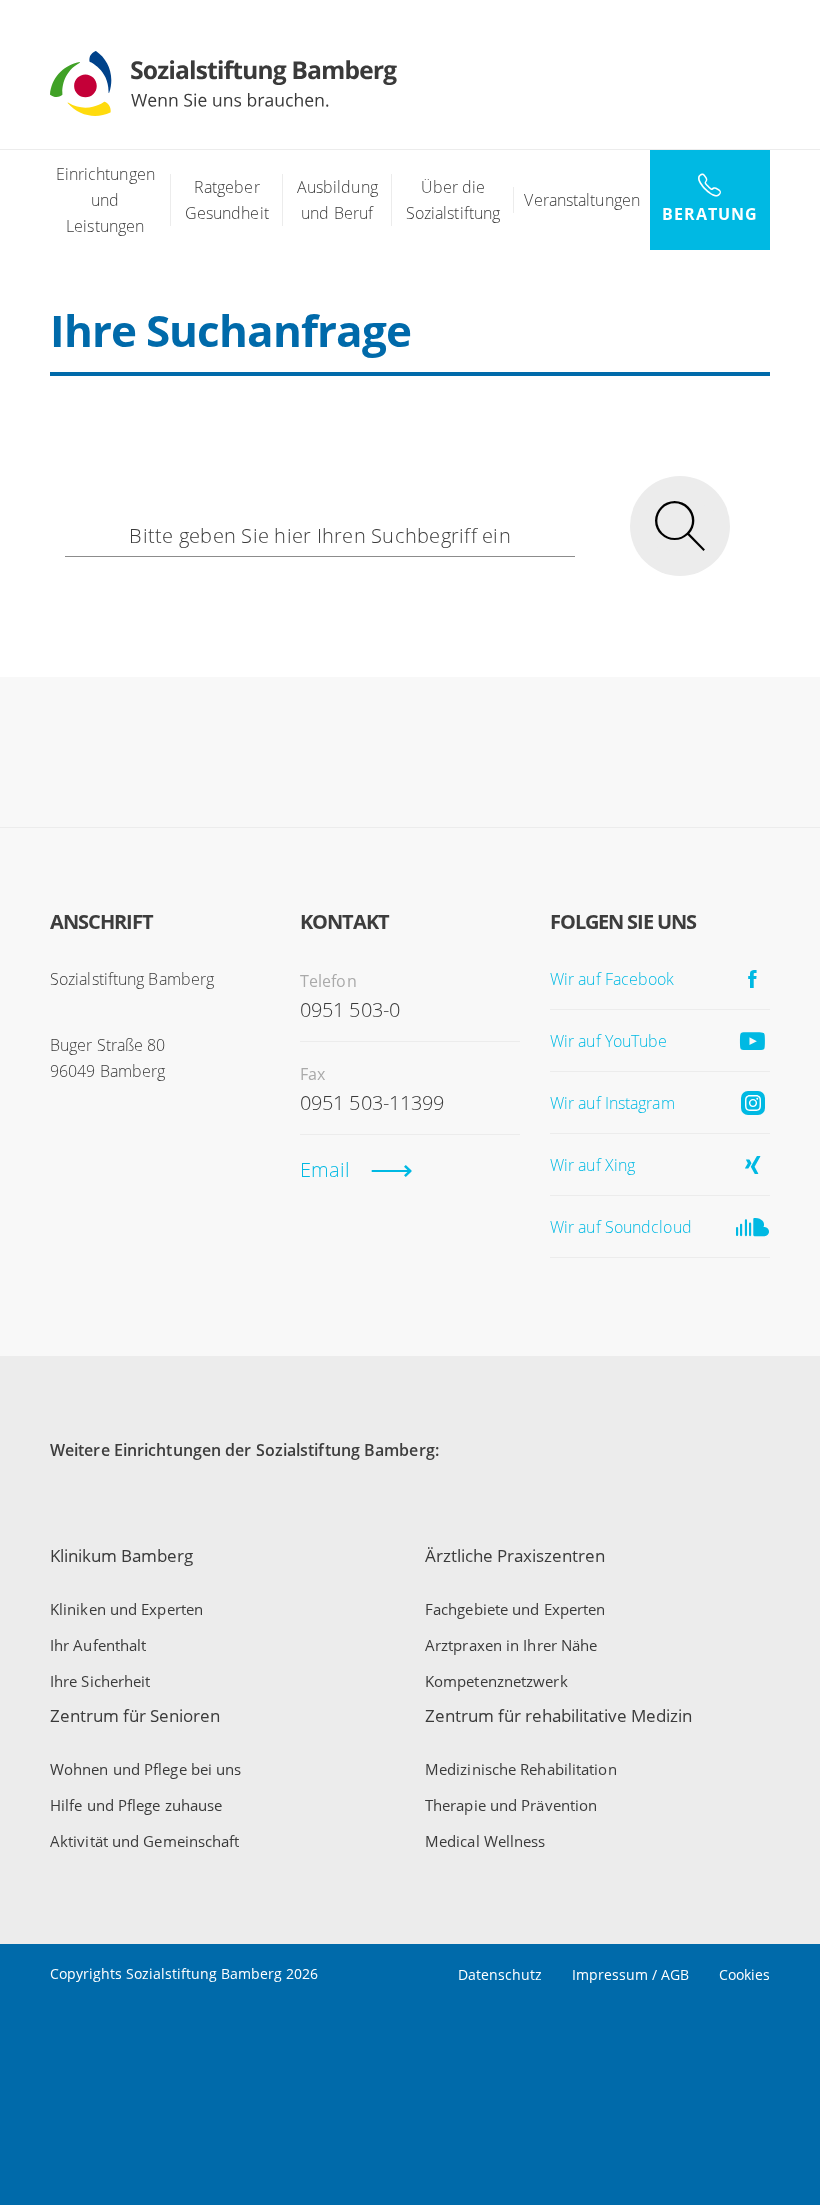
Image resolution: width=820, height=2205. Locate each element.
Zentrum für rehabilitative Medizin (558, 1715)
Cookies (744, 1974)
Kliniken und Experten (126, 1609)
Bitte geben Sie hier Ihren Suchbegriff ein (320, 536)
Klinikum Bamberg (121, 1555)
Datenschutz (500, 1974)
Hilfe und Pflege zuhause (136, 1805)
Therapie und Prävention (511, 1805)
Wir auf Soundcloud (621, 1227)
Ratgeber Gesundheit (227, 200)
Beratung (710, 214)
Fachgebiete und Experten (515, 1609)
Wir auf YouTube (609, 1041)
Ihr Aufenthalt (98, 1645)
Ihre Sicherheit (100, 1681)
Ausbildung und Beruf (337, 200)
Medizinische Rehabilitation (521, 1769)
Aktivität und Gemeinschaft (145, 1841)
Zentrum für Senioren (135, 1715)
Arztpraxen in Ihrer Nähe (511, 1645)
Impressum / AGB (630, 1974)
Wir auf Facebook (612, 979)
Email (325, 1169)
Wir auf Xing (592, 1165)
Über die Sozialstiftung (453, 200)
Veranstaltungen (582, 200)
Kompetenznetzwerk (496, 1681)
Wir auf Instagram (612, 1103)
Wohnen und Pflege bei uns (146, 1769)
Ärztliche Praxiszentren (515, 1555)
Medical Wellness (485, 1841)
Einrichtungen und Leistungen (105, 200)
